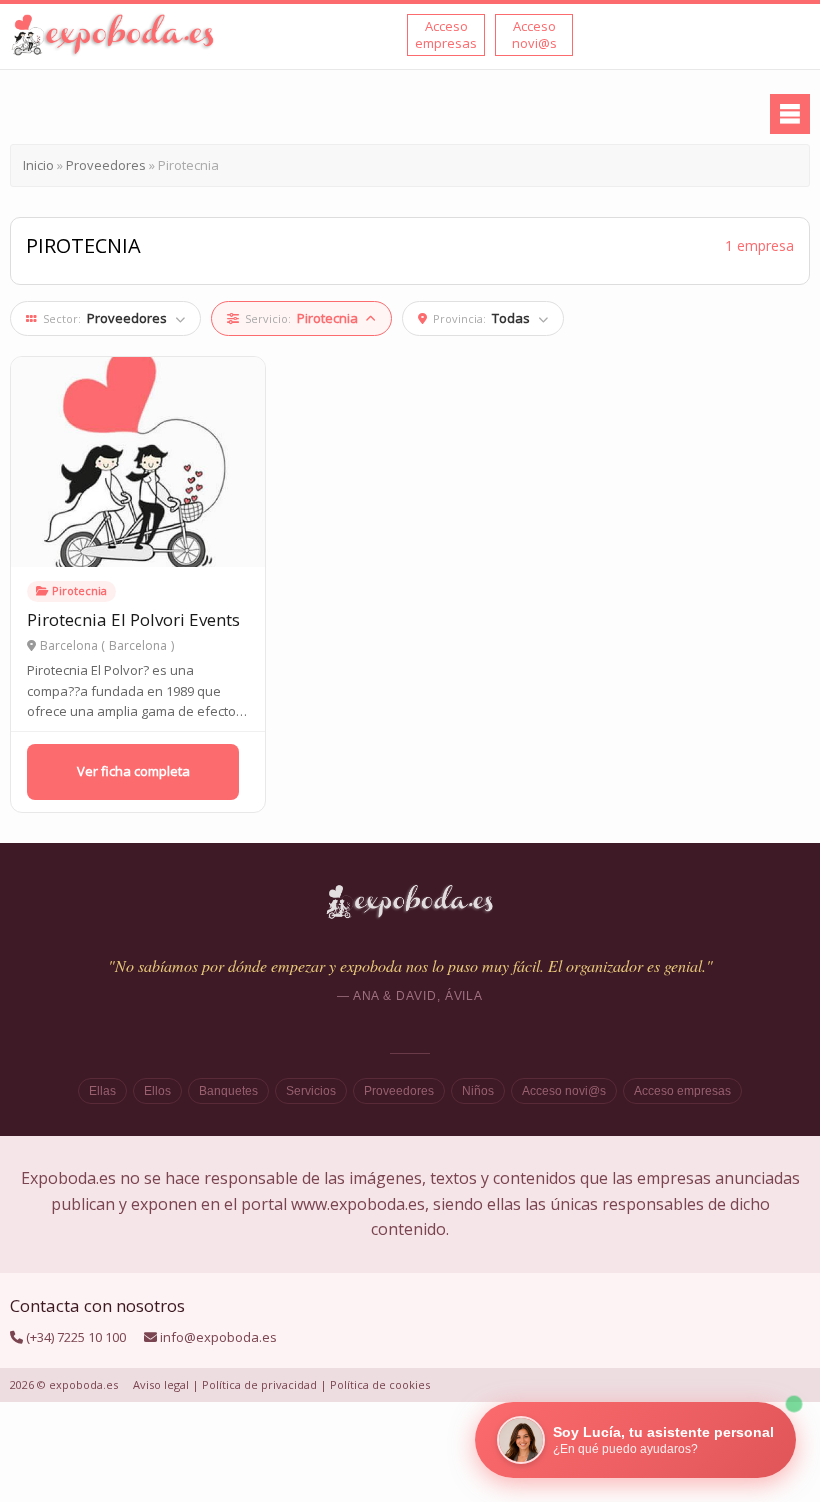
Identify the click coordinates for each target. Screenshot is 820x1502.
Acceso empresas (682, 1091)
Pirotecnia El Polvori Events (133, 619)
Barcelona (138, 646)
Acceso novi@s (564, 1091)
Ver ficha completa (133, 771)
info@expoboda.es (218, 1337)
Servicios (311, 1091)
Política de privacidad (259, 1384)
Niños (478, 1091)
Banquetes (228, 1091)
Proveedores (399, 1091)
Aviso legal (161, 1384)
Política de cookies (380, 1384)
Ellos (157, 1091)
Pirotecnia (79, 590)
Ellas (102, 1091)
